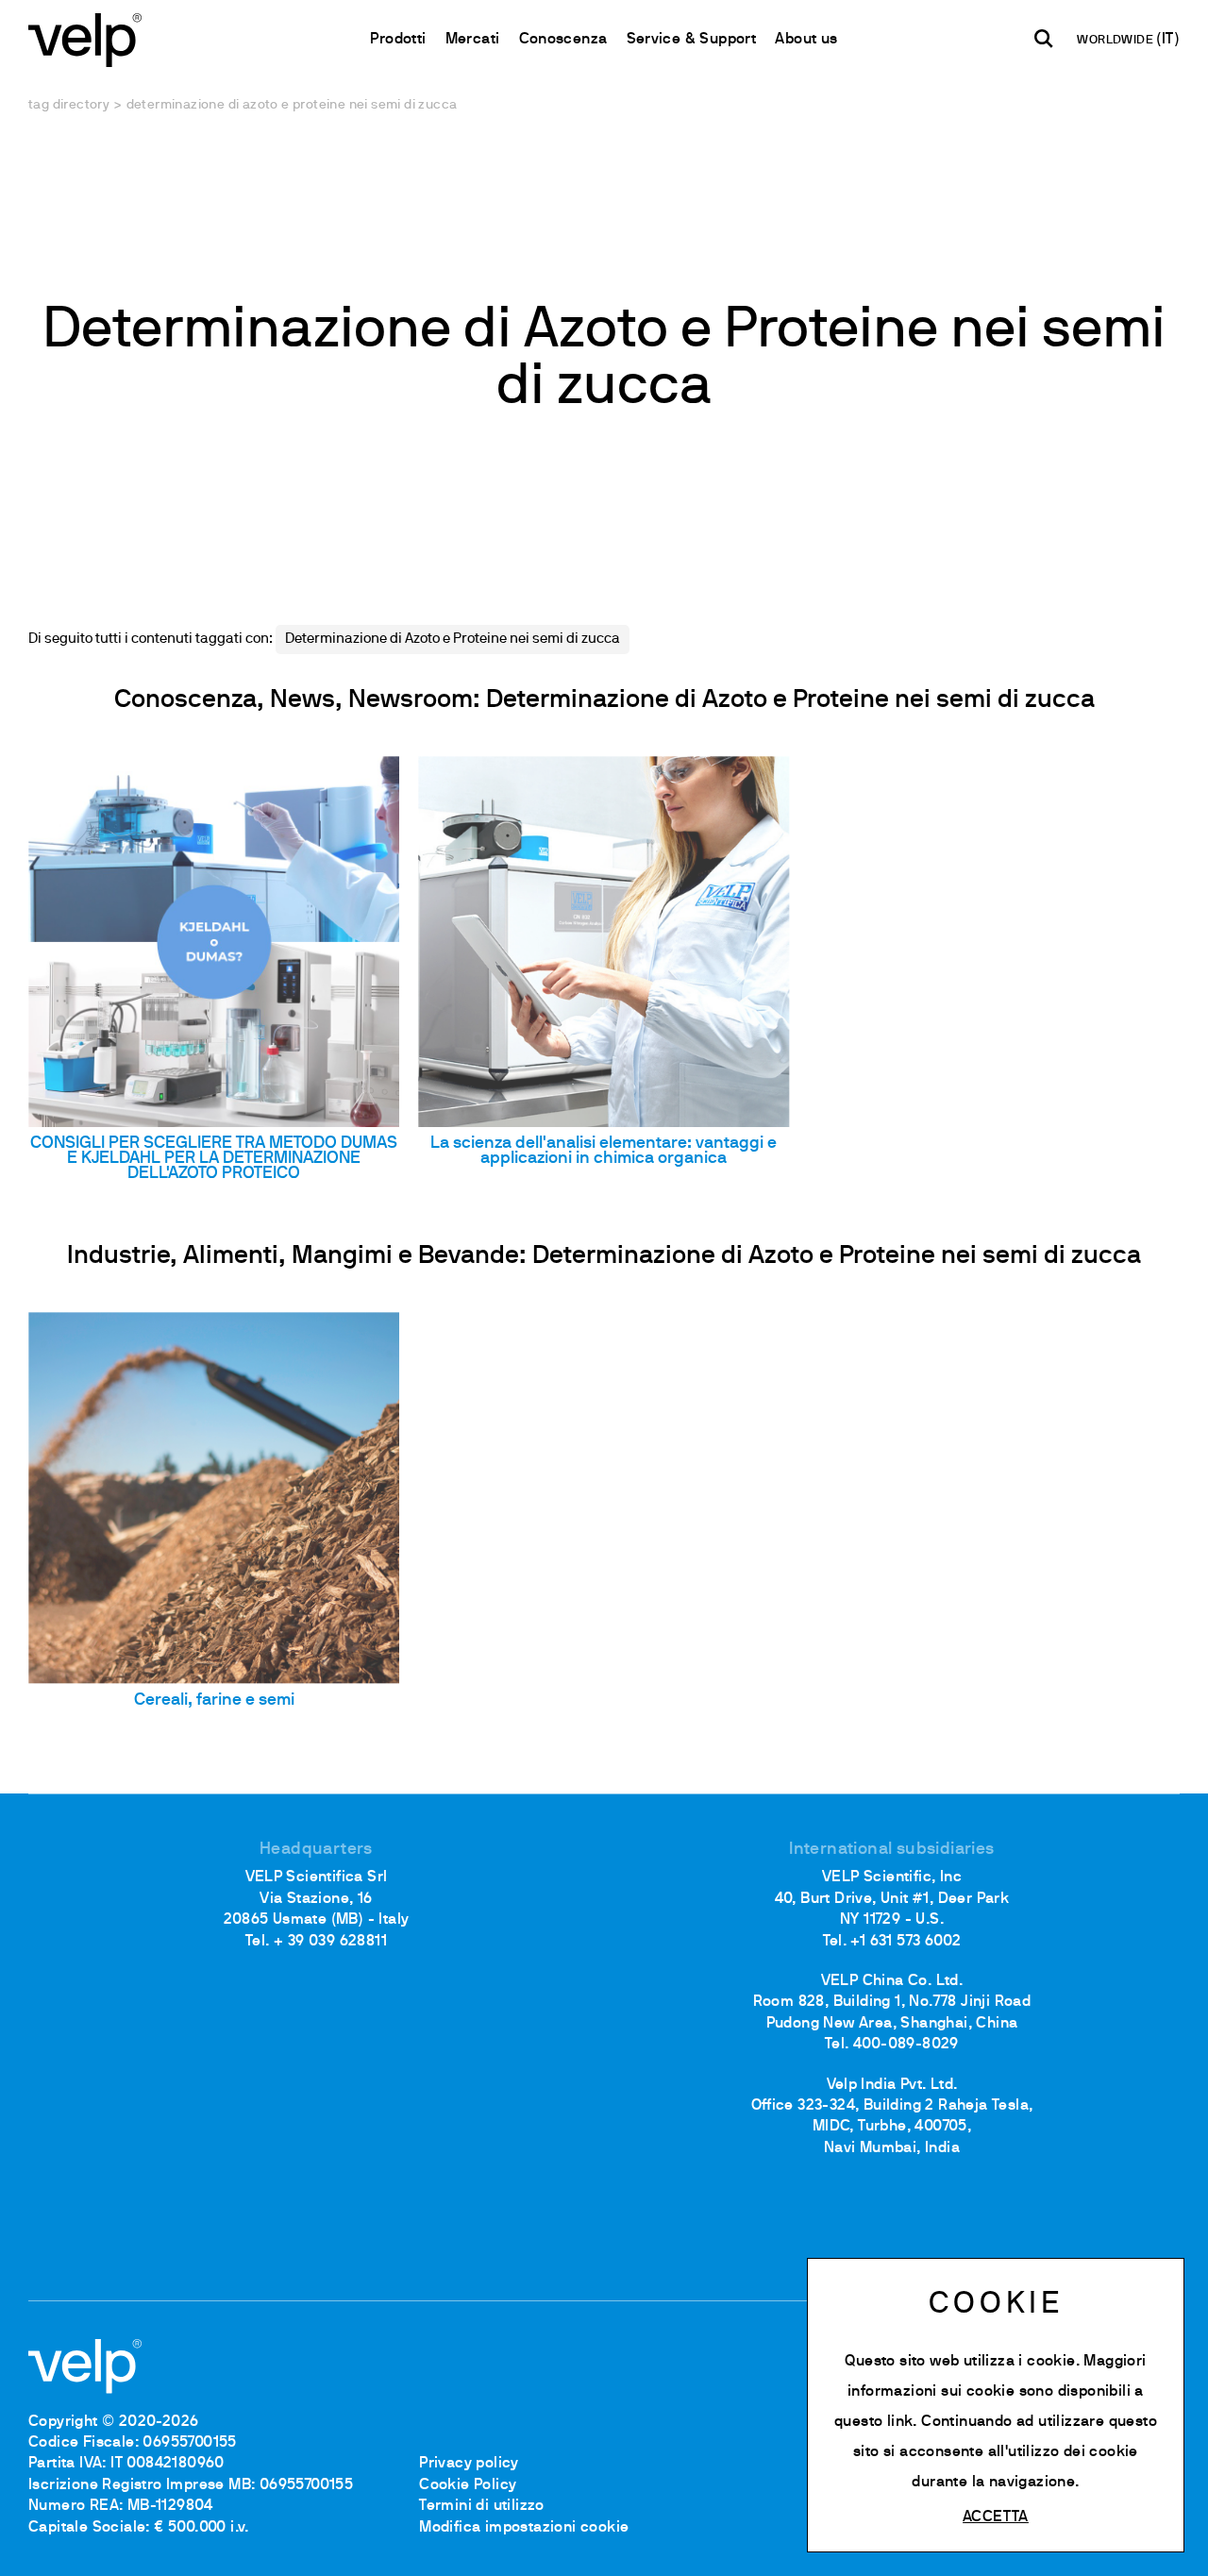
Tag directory (69, 105)
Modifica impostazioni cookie (524, 2528)
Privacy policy (469, 2464)
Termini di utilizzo (482, 2506)
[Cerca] (1044, 39)
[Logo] (85, 38)
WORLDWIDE (1116, 41)
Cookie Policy (468, 2485)
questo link (873, 2422)
